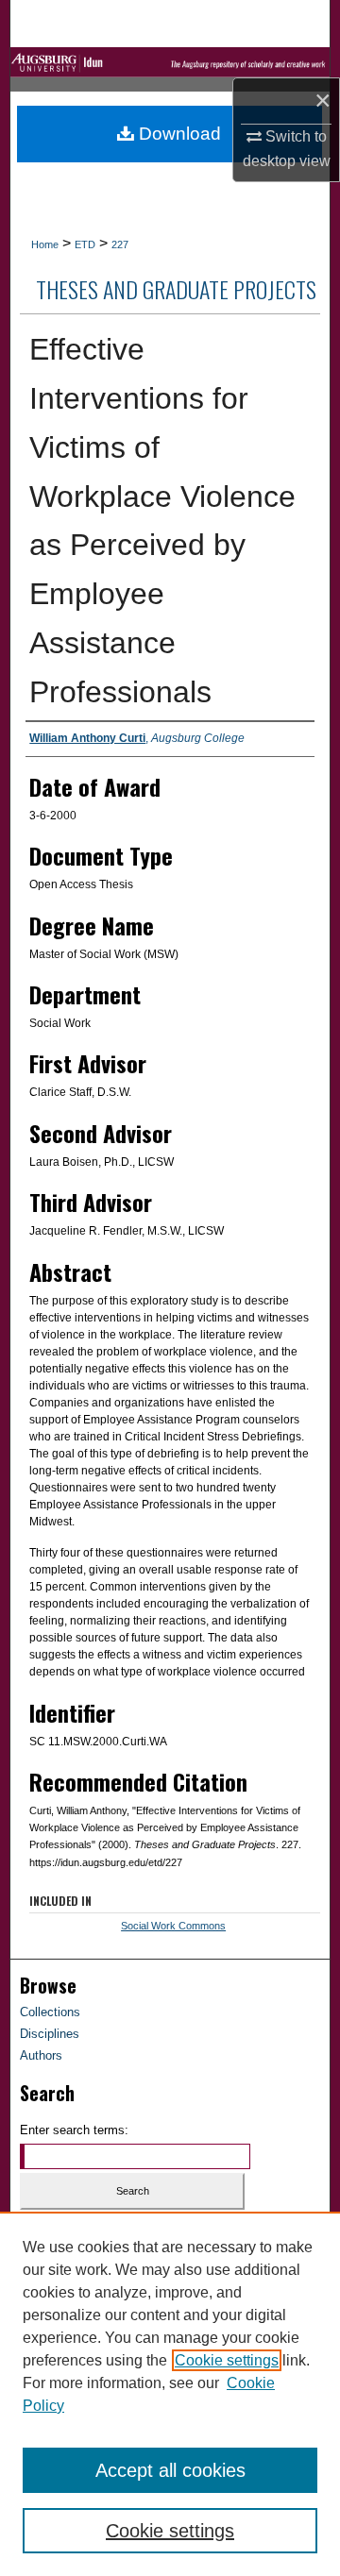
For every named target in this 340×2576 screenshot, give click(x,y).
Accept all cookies (170, 2470)
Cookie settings (227, 2360)
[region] (170, 2394)
